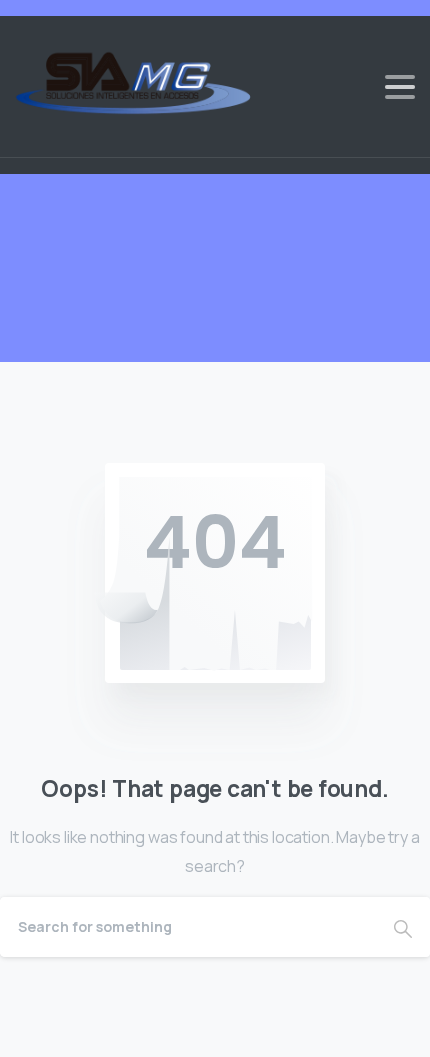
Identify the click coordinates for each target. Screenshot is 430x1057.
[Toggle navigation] (400, 87)
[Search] (403, 927)
